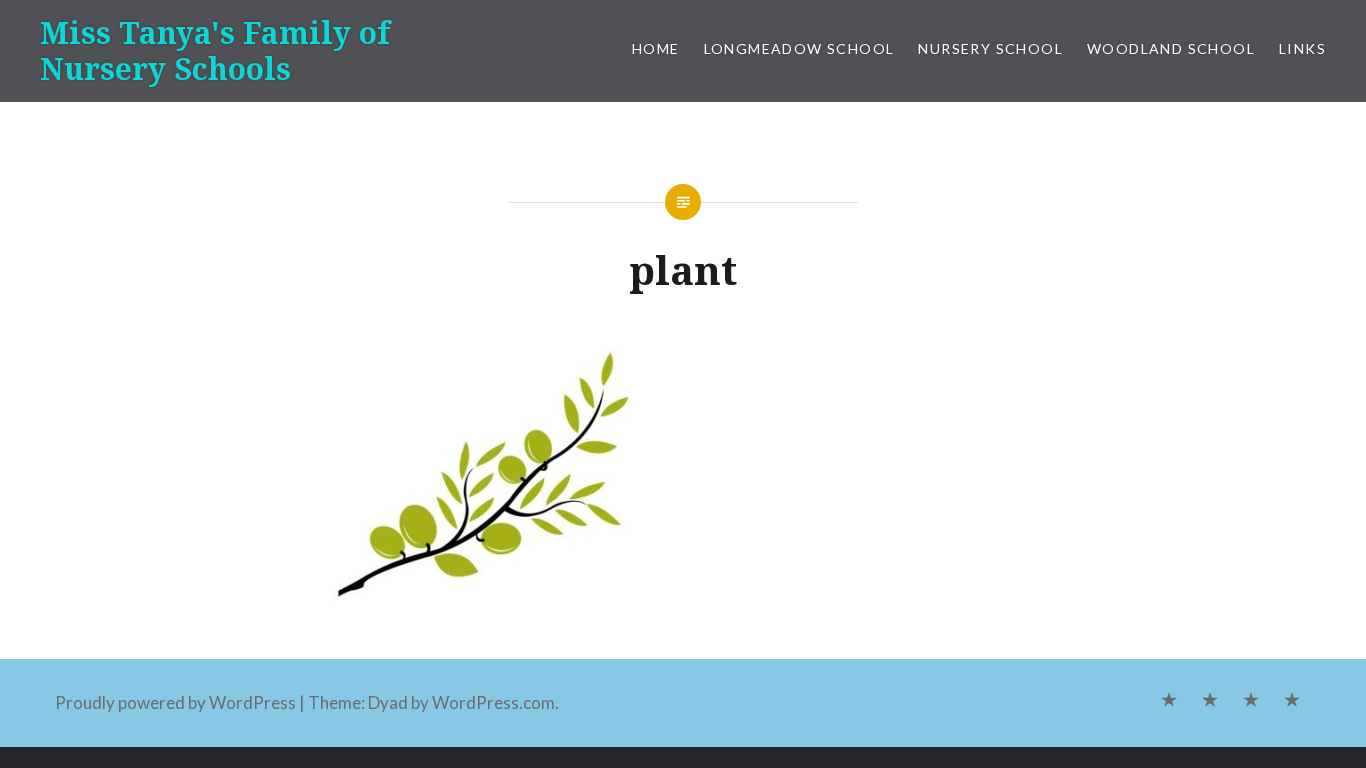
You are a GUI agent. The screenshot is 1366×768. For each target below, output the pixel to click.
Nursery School (990, 48)
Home (656, 48)
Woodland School (1171, 48)
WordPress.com (493, 702)
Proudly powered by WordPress (175, 702)
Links (1302, 48)
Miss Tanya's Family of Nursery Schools (215, 50)
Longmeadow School (799, 48)
